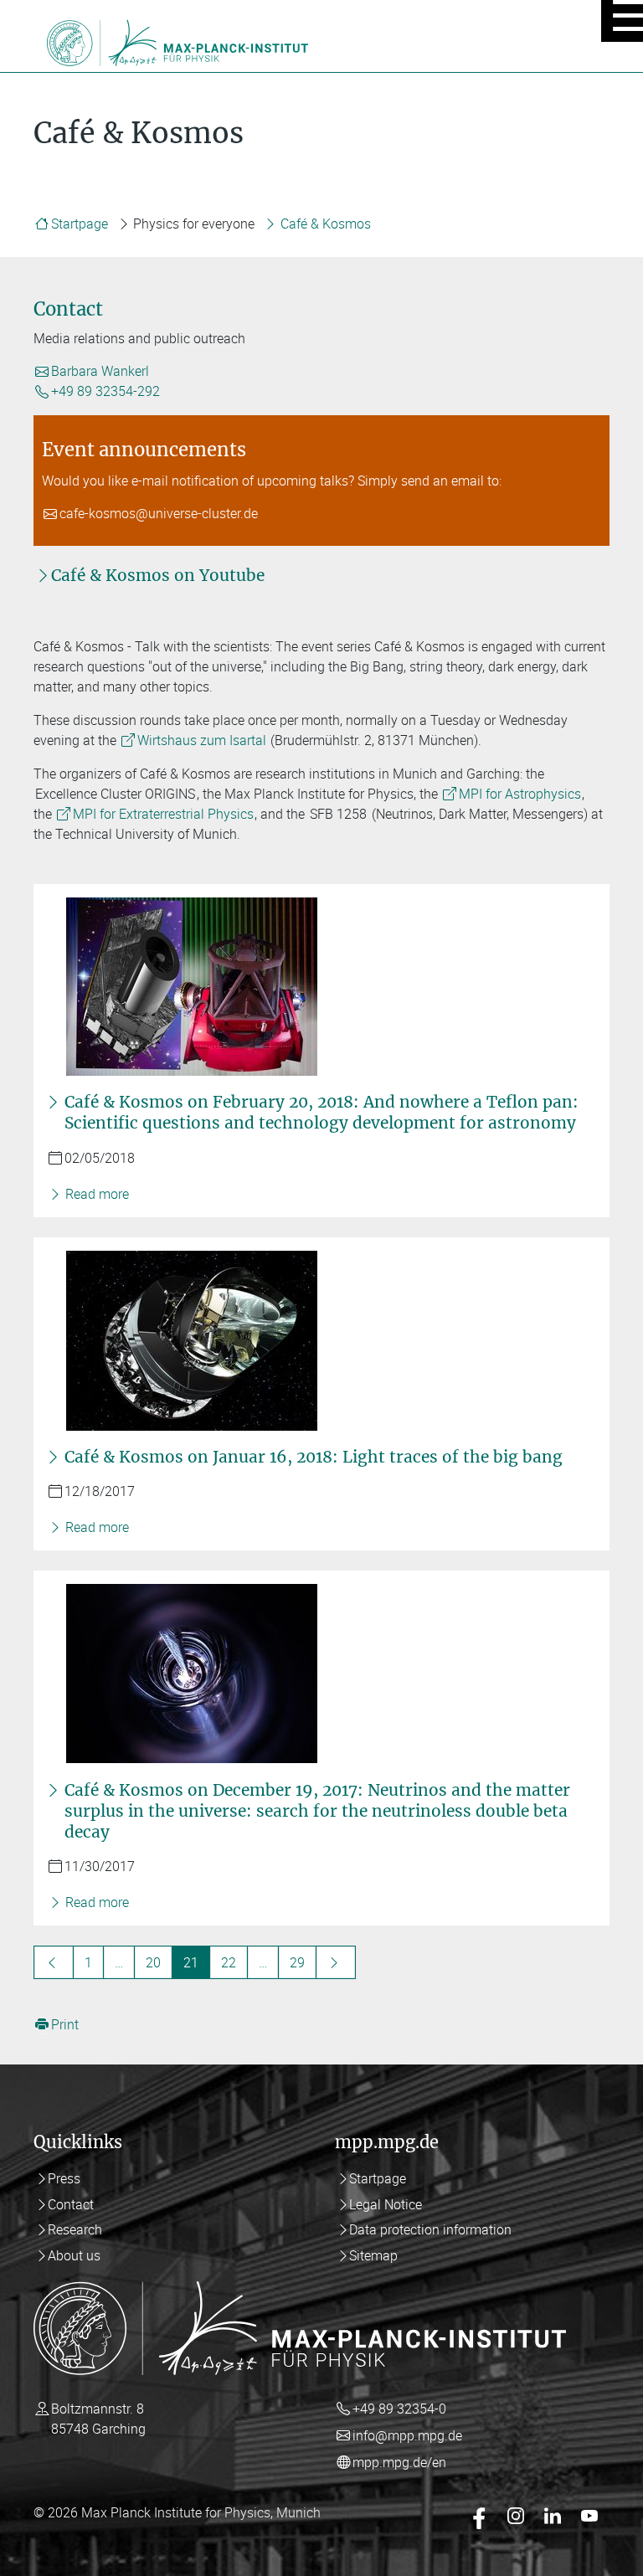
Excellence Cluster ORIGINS (115, 794)
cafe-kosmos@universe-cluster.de (159, 514)
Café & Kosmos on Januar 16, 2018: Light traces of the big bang (314, 1457)
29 (297, 1962)
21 (191, 1962)
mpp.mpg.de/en (399, 2462)
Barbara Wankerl (100, 372)
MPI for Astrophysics (520, 794)
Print (65, 2024)
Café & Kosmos (326, 224)
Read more (95, 1194)
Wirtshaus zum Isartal (202, 740)
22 (229, 1962)
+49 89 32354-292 (105, 392)
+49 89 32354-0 (399, 2409)
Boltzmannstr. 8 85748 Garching (98, 2419)
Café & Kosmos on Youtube (158, 575)
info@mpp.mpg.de (407, 2435)
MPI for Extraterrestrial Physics (163, 814)
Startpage (80, 224)
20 (153, 1962)
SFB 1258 (338, 814)
